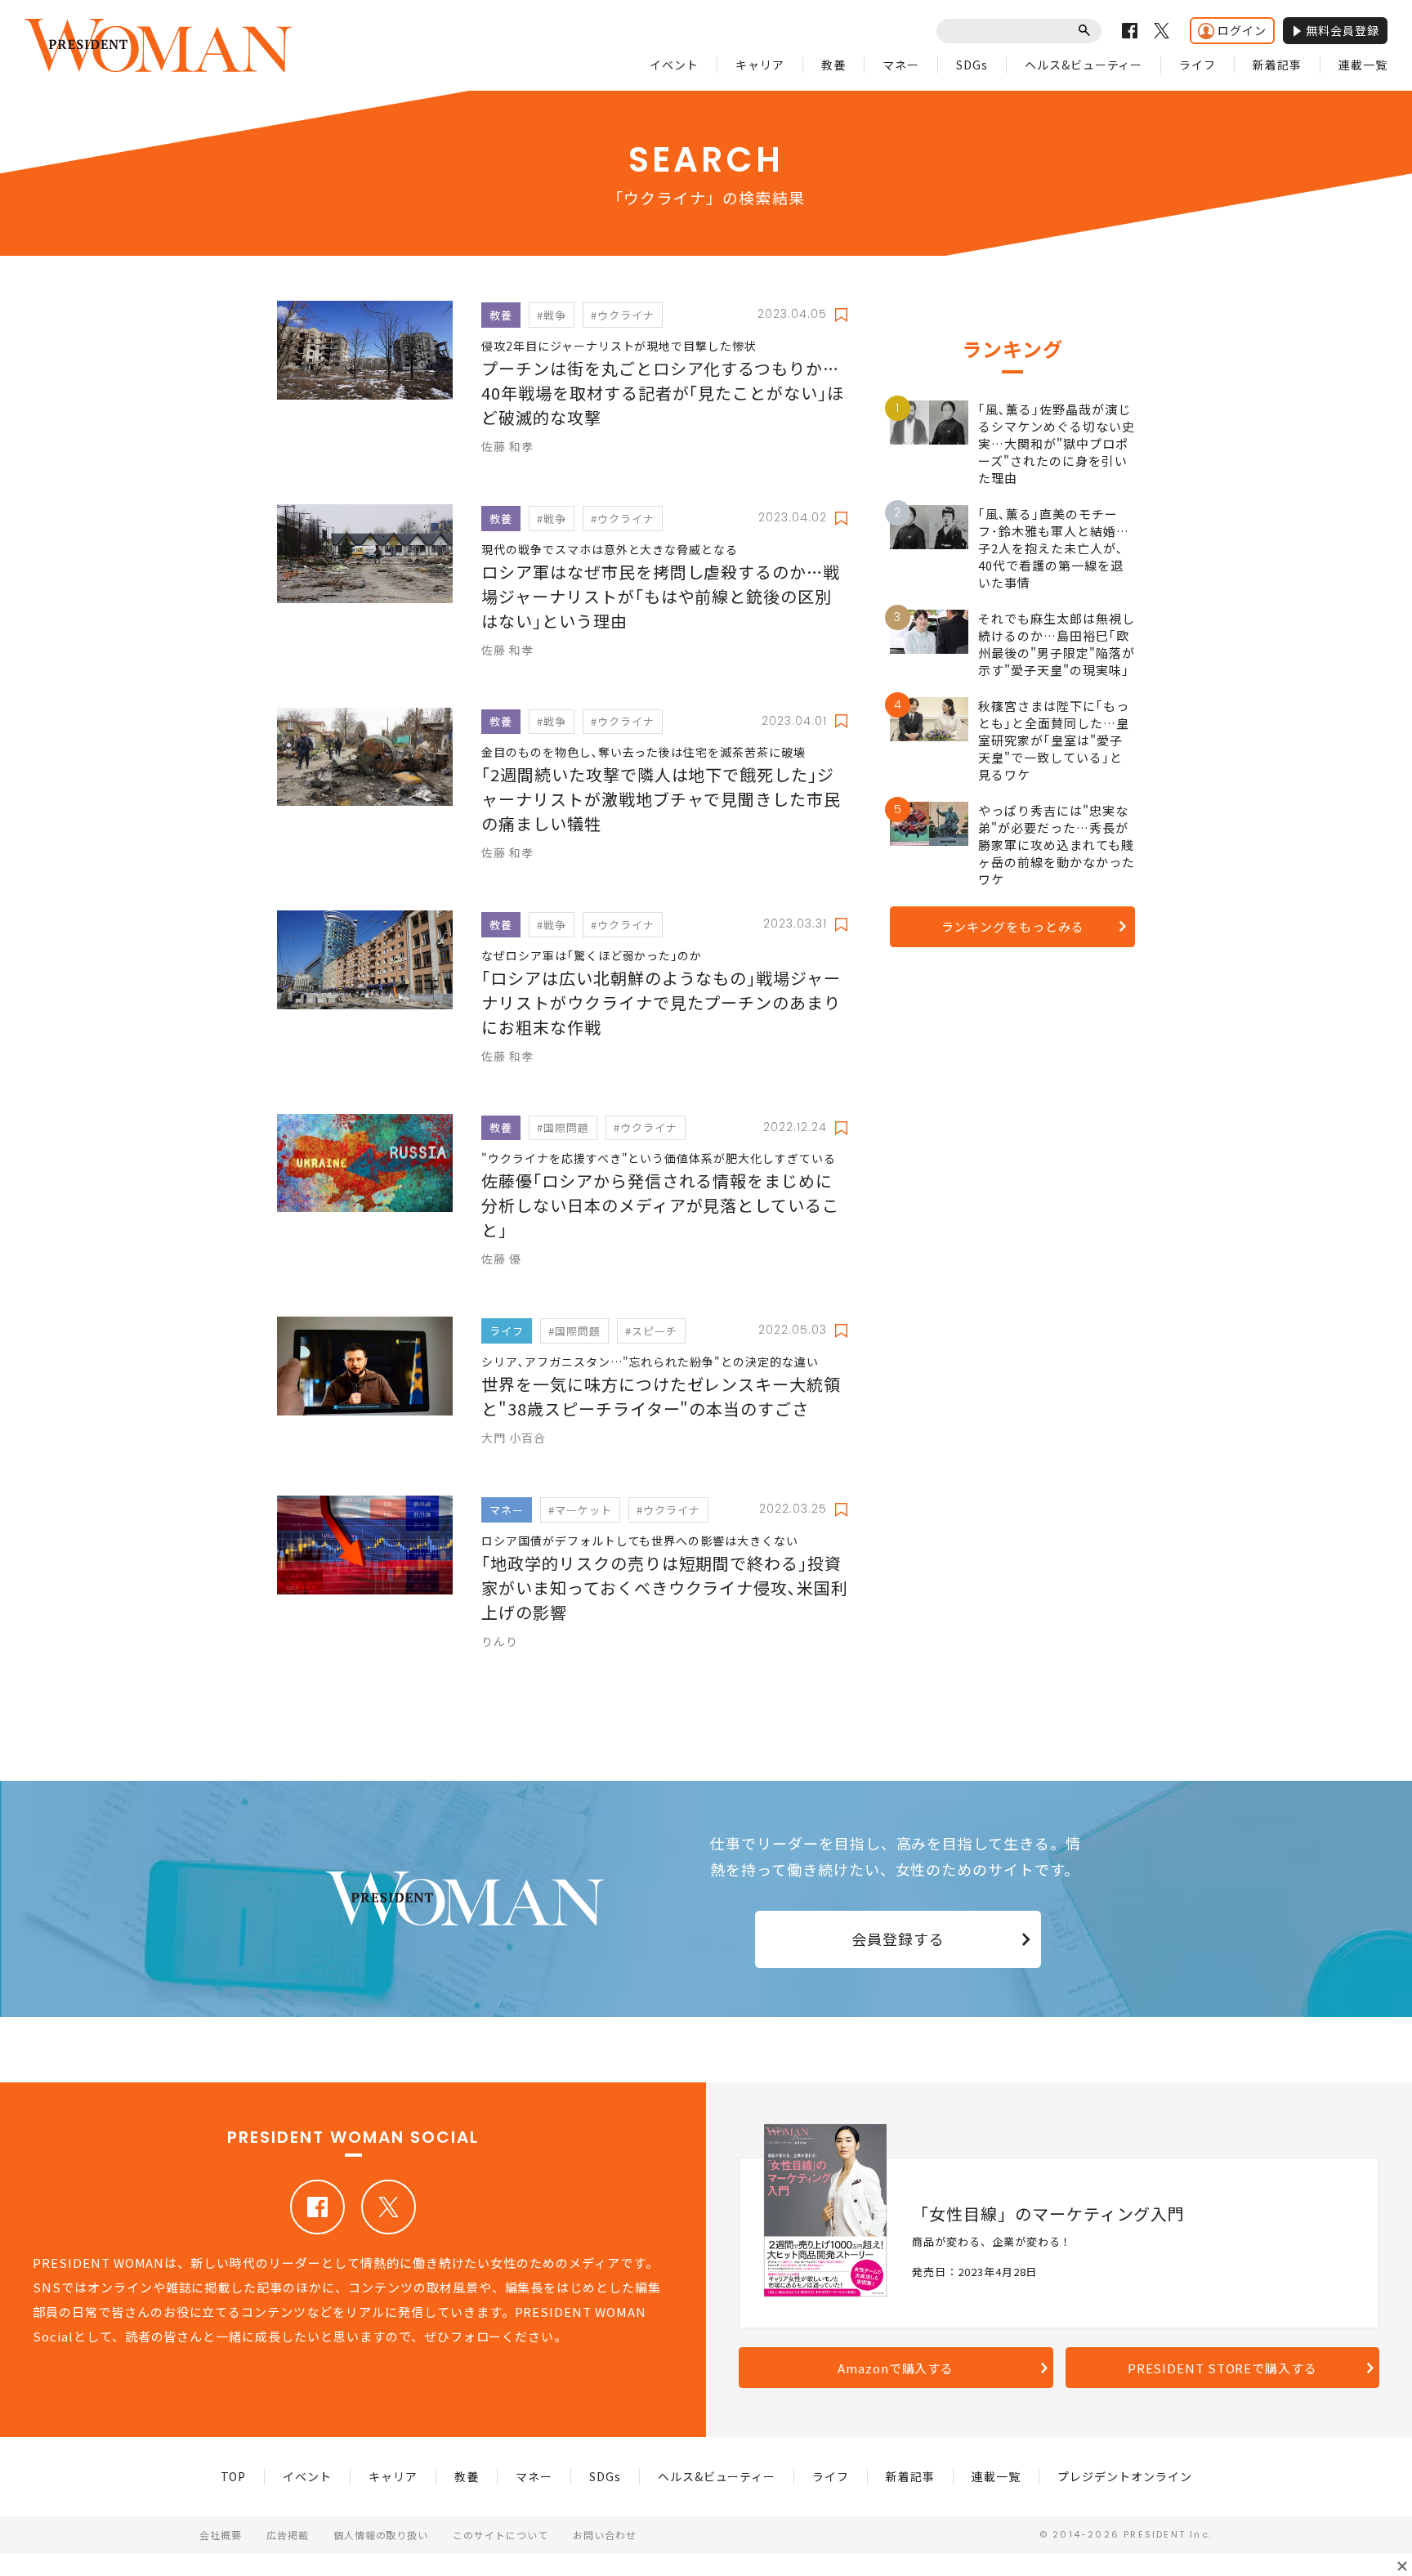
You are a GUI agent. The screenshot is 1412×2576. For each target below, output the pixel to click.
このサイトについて (500, 2535)
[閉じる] (1402, 2566)
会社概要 (221, 2535)
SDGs (972, 65)
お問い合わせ (605, 2535)
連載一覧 (1363, 65)
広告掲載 (288, 2535)
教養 (833, 65)
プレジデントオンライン (1125, 2476)
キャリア (760, 65)
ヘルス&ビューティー (1084, 65)
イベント (674, 65)
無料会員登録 (1343, 30)
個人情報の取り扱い (381, 2535)
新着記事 (1277, 65)
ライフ (1198, 65)
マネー (901, 65)
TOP (234, 2476)
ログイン (1242, 30)
